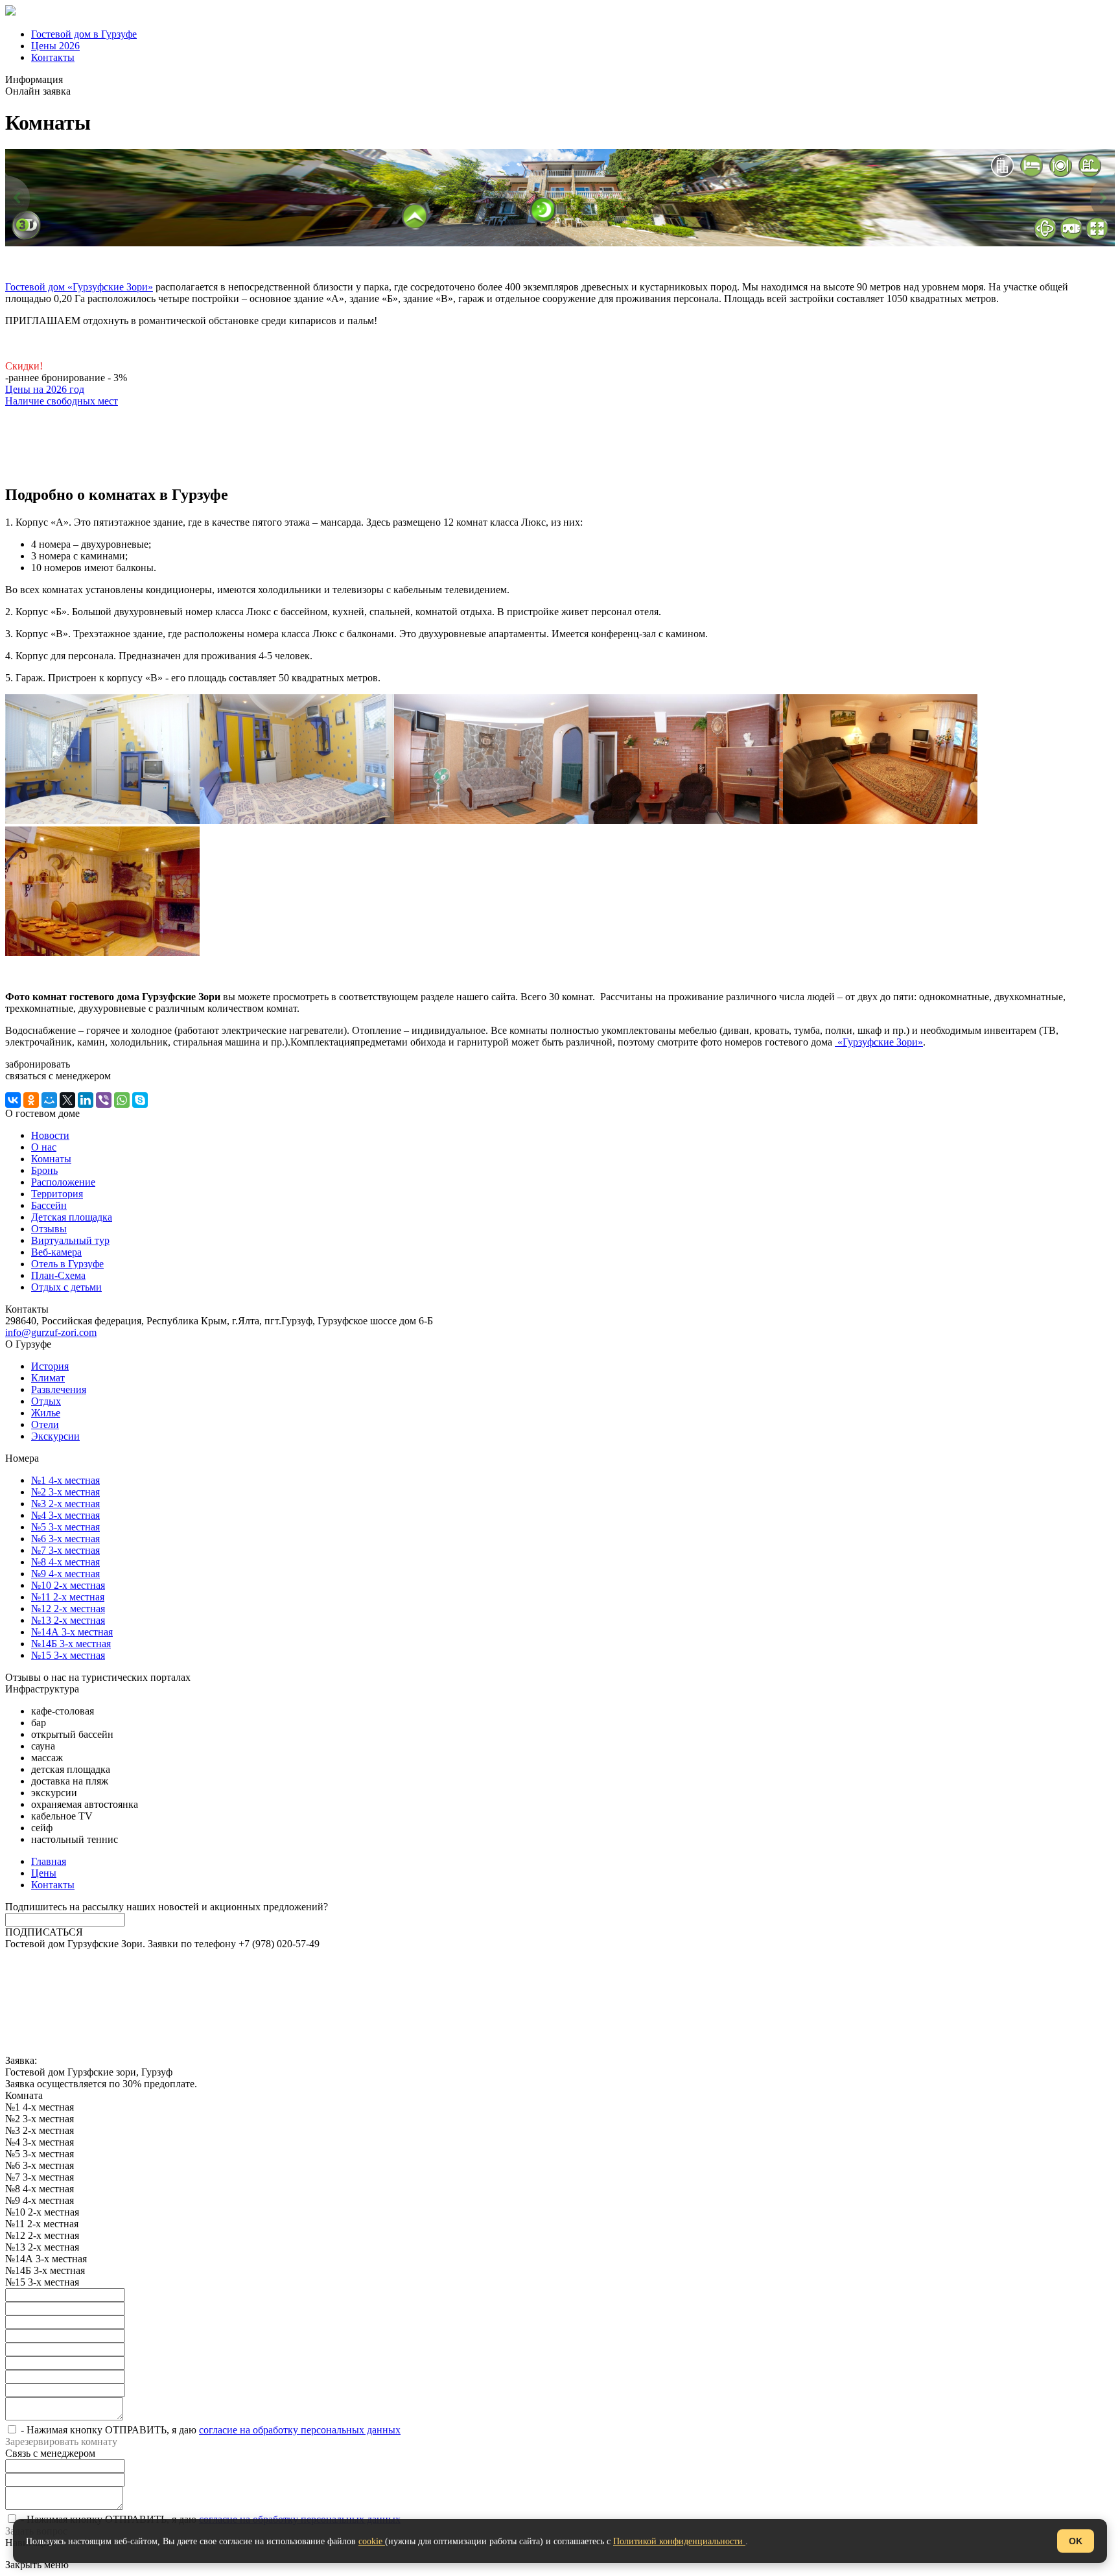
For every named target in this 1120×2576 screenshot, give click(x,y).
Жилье (46, 1413)
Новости (50, 1135)
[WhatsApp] (122, 1100)
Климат (48, 1378)
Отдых (46, 1401)
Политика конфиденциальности (76, 1967)
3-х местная (65, 1492)
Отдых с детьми (66, 1287)
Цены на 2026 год (45, 389)
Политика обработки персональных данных (103, 1979)
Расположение (63, 1182)
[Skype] (140, 1100)
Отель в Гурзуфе (67, 1264)
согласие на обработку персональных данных (300, 2430)
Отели (45, 1424)
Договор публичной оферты (68, 2014)
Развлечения (59, 1389)
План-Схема (58, 1275)
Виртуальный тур (70, 1240)
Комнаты (51, 1159)
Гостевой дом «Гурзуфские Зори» (79, 287)
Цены (44, 1873)
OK (1076, 2541)
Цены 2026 (55, 46)
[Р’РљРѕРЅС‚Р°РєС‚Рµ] (13, 1100)
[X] (67, 1100)
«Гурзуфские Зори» (879, 1042)
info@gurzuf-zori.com (51, 1332)
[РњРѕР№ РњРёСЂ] (49, 1100)
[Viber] (104, 1100)
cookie (372, 2541)
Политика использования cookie (76, 1990)
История (50, 1366)
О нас (44, 1147)
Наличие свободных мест (62, 401)
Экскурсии (55, 1436)
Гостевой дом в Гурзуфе (84, 34)
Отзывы (49, 1229)
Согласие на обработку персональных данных (107, 2002)
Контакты (53, 57)
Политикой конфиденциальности (679, 2541)
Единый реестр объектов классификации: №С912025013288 (138, 1955)
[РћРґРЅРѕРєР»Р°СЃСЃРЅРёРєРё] (31, 1100)
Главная (49, 1861)
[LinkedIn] (86, 1100)
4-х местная (65, 1480)
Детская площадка (72, 1217)
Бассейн (49, 1205)
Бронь (44, 1170)
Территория (57, 1194)
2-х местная (65, 1504)
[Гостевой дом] (10, 12)
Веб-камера (56, 1252)
